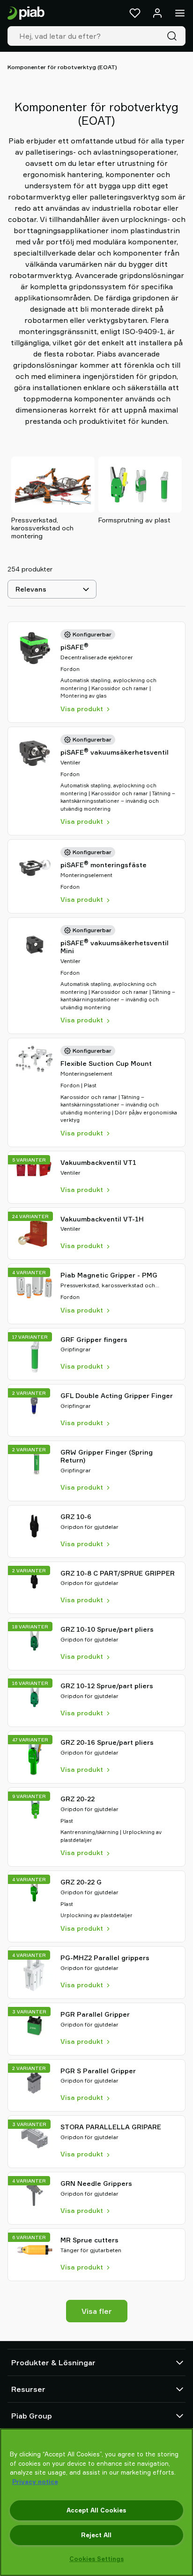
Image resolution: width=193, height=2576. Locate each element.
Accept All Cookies (96, 2510)
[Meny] (180, 13)
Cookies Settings (96, 2559)
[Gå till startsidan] (26, 13)
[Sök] (174, 36)
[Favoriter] (135, 13)
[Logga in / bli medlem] (157, 13)
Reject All (96, 2535)
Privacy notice (35, 2482)
